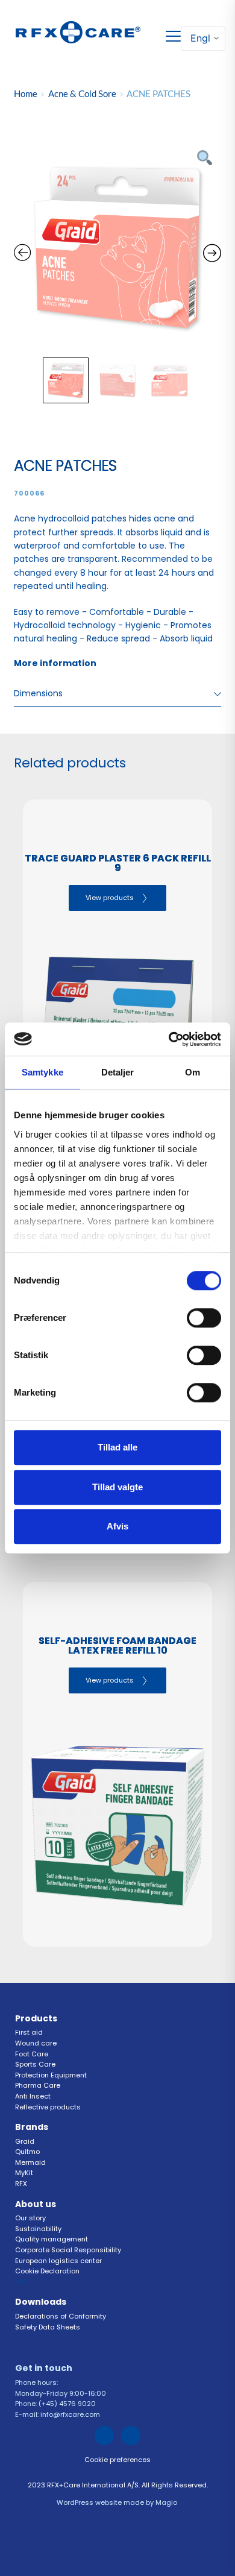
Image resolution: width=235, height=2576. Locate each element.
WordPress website (89, 2502)
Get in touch (45, 2368)
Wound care (36, 2043)
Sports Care (35, 2064)
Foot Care (32, 2054)
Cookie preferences (117, 2460)
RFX (22, 2184)
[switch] (204, 1318)
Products (36, 2018)
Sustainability (39, 2229)
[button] (173, 36)
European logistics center (58, 2261)
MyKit (24, 2173)
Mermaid (30, 2162)
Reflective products (48, 2107)
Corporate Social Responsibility (69, 2250)
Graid (25, 2141)
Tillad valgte (117, 1487)
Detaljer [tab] (118, 1072)
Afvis (117, 1526)
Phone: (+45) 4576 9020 (55, 2404)
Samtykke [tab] (42, 1072)
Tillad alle (117, 1447)
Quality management (52, 2239)
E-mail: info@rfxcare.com (58, 2414)
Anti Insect (34, 2096)
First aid (29, 2032)
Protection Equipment (51, 2075)
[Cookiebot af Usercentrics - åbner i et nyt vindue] (169, 1039)
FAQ (23, 2282)
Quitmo (27, 2152)
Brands (32, 2127)
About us (36, 2204)
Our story (30, 2218)
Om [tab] (193, 1072)
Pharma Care (38, 2085)
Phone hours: (37, 2382)
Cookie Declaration (48, 2271)
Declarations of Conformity (61, 2316)
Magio (167, 2502)
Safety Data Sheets (49, 2327)
